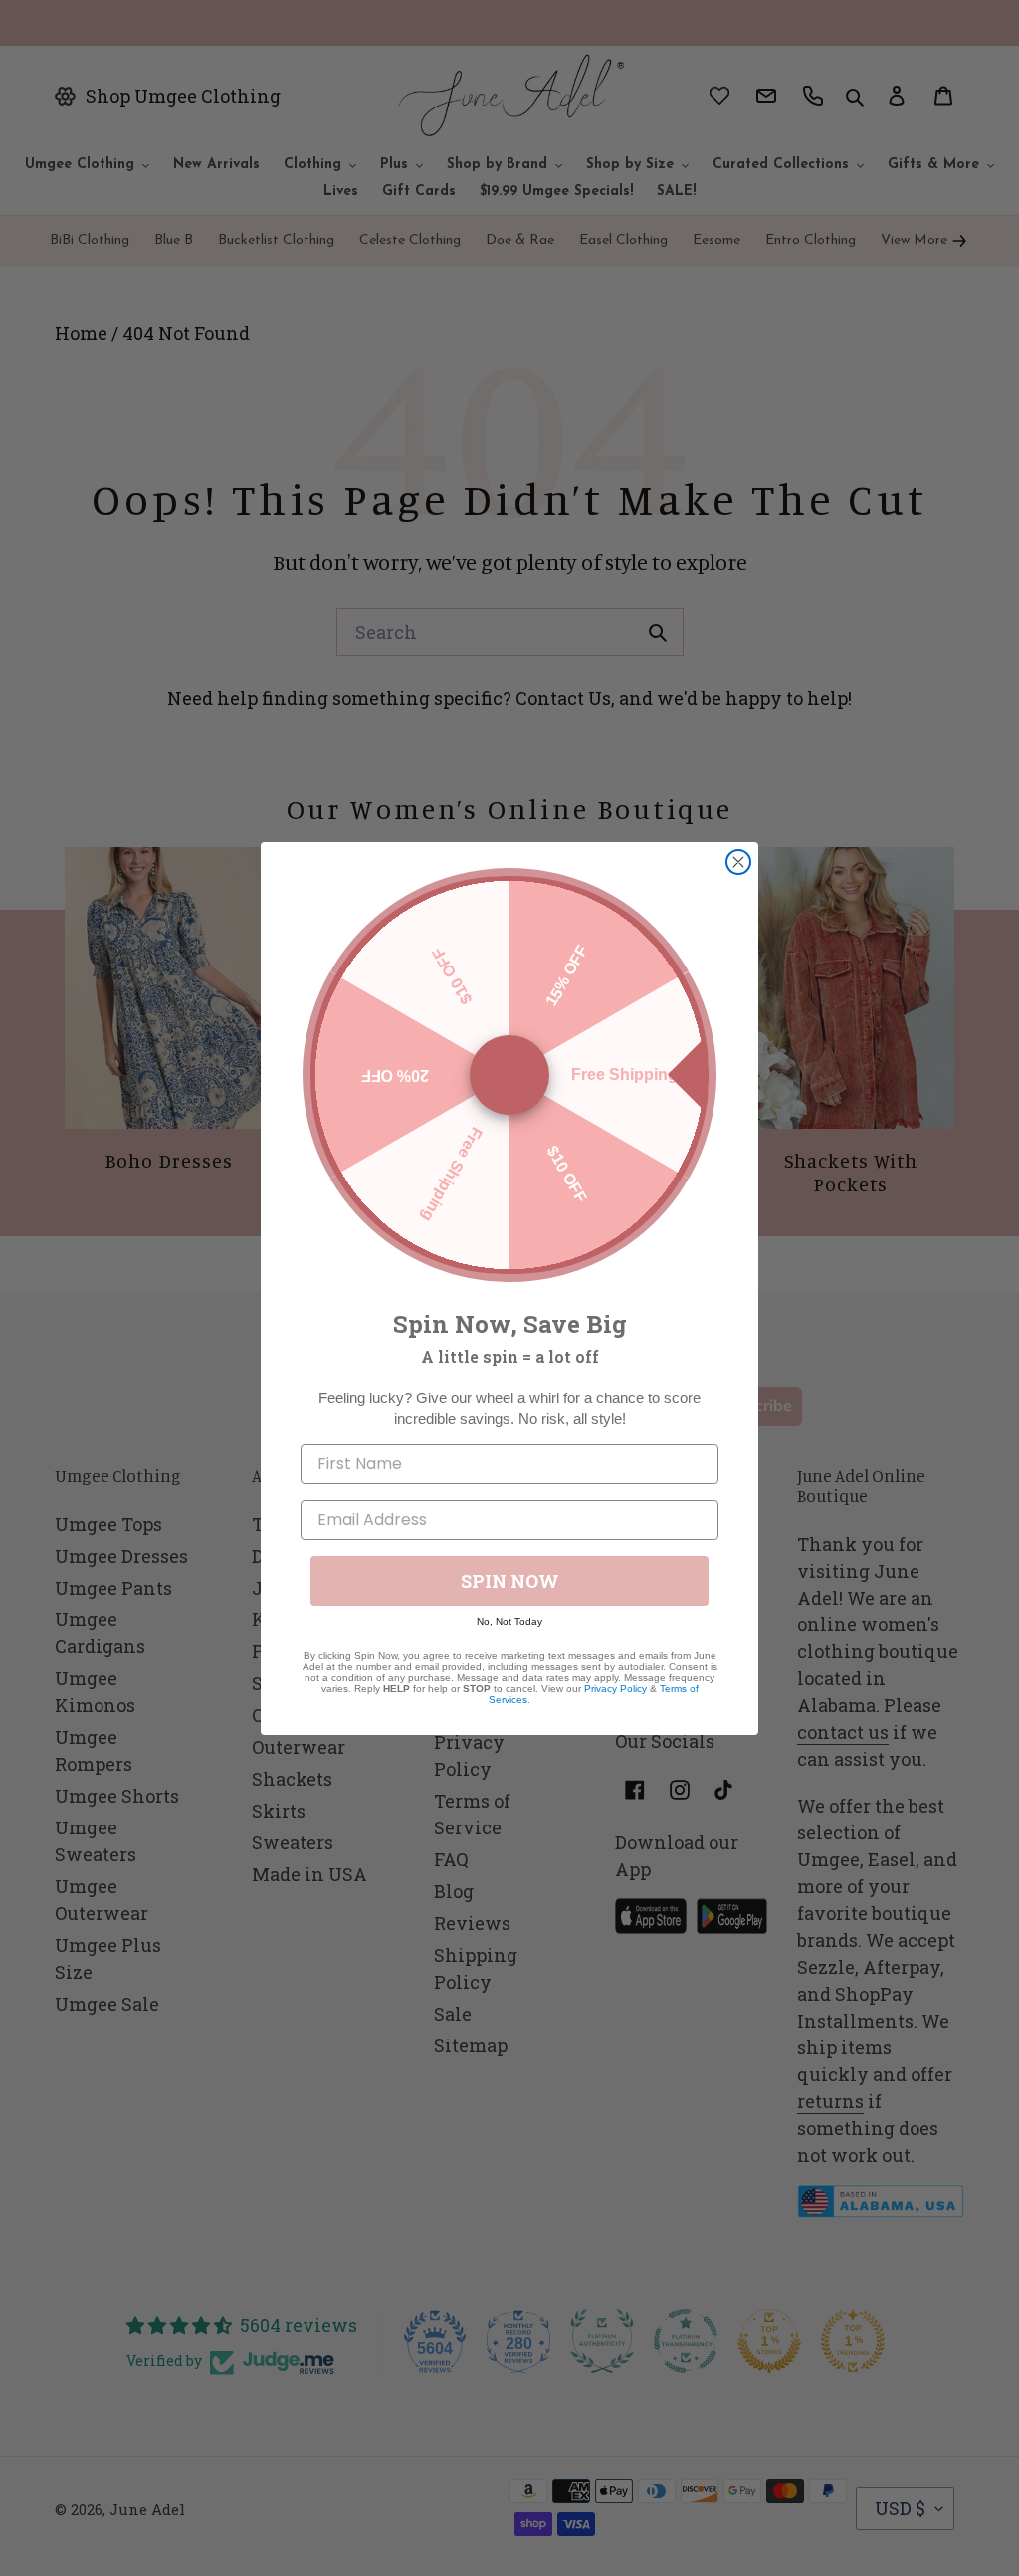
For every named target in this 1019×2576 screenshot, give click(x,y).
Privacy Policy (615, 1689)
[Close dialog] (738, 862)
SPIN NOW (510, 1581)
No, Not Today (509, 1622)
